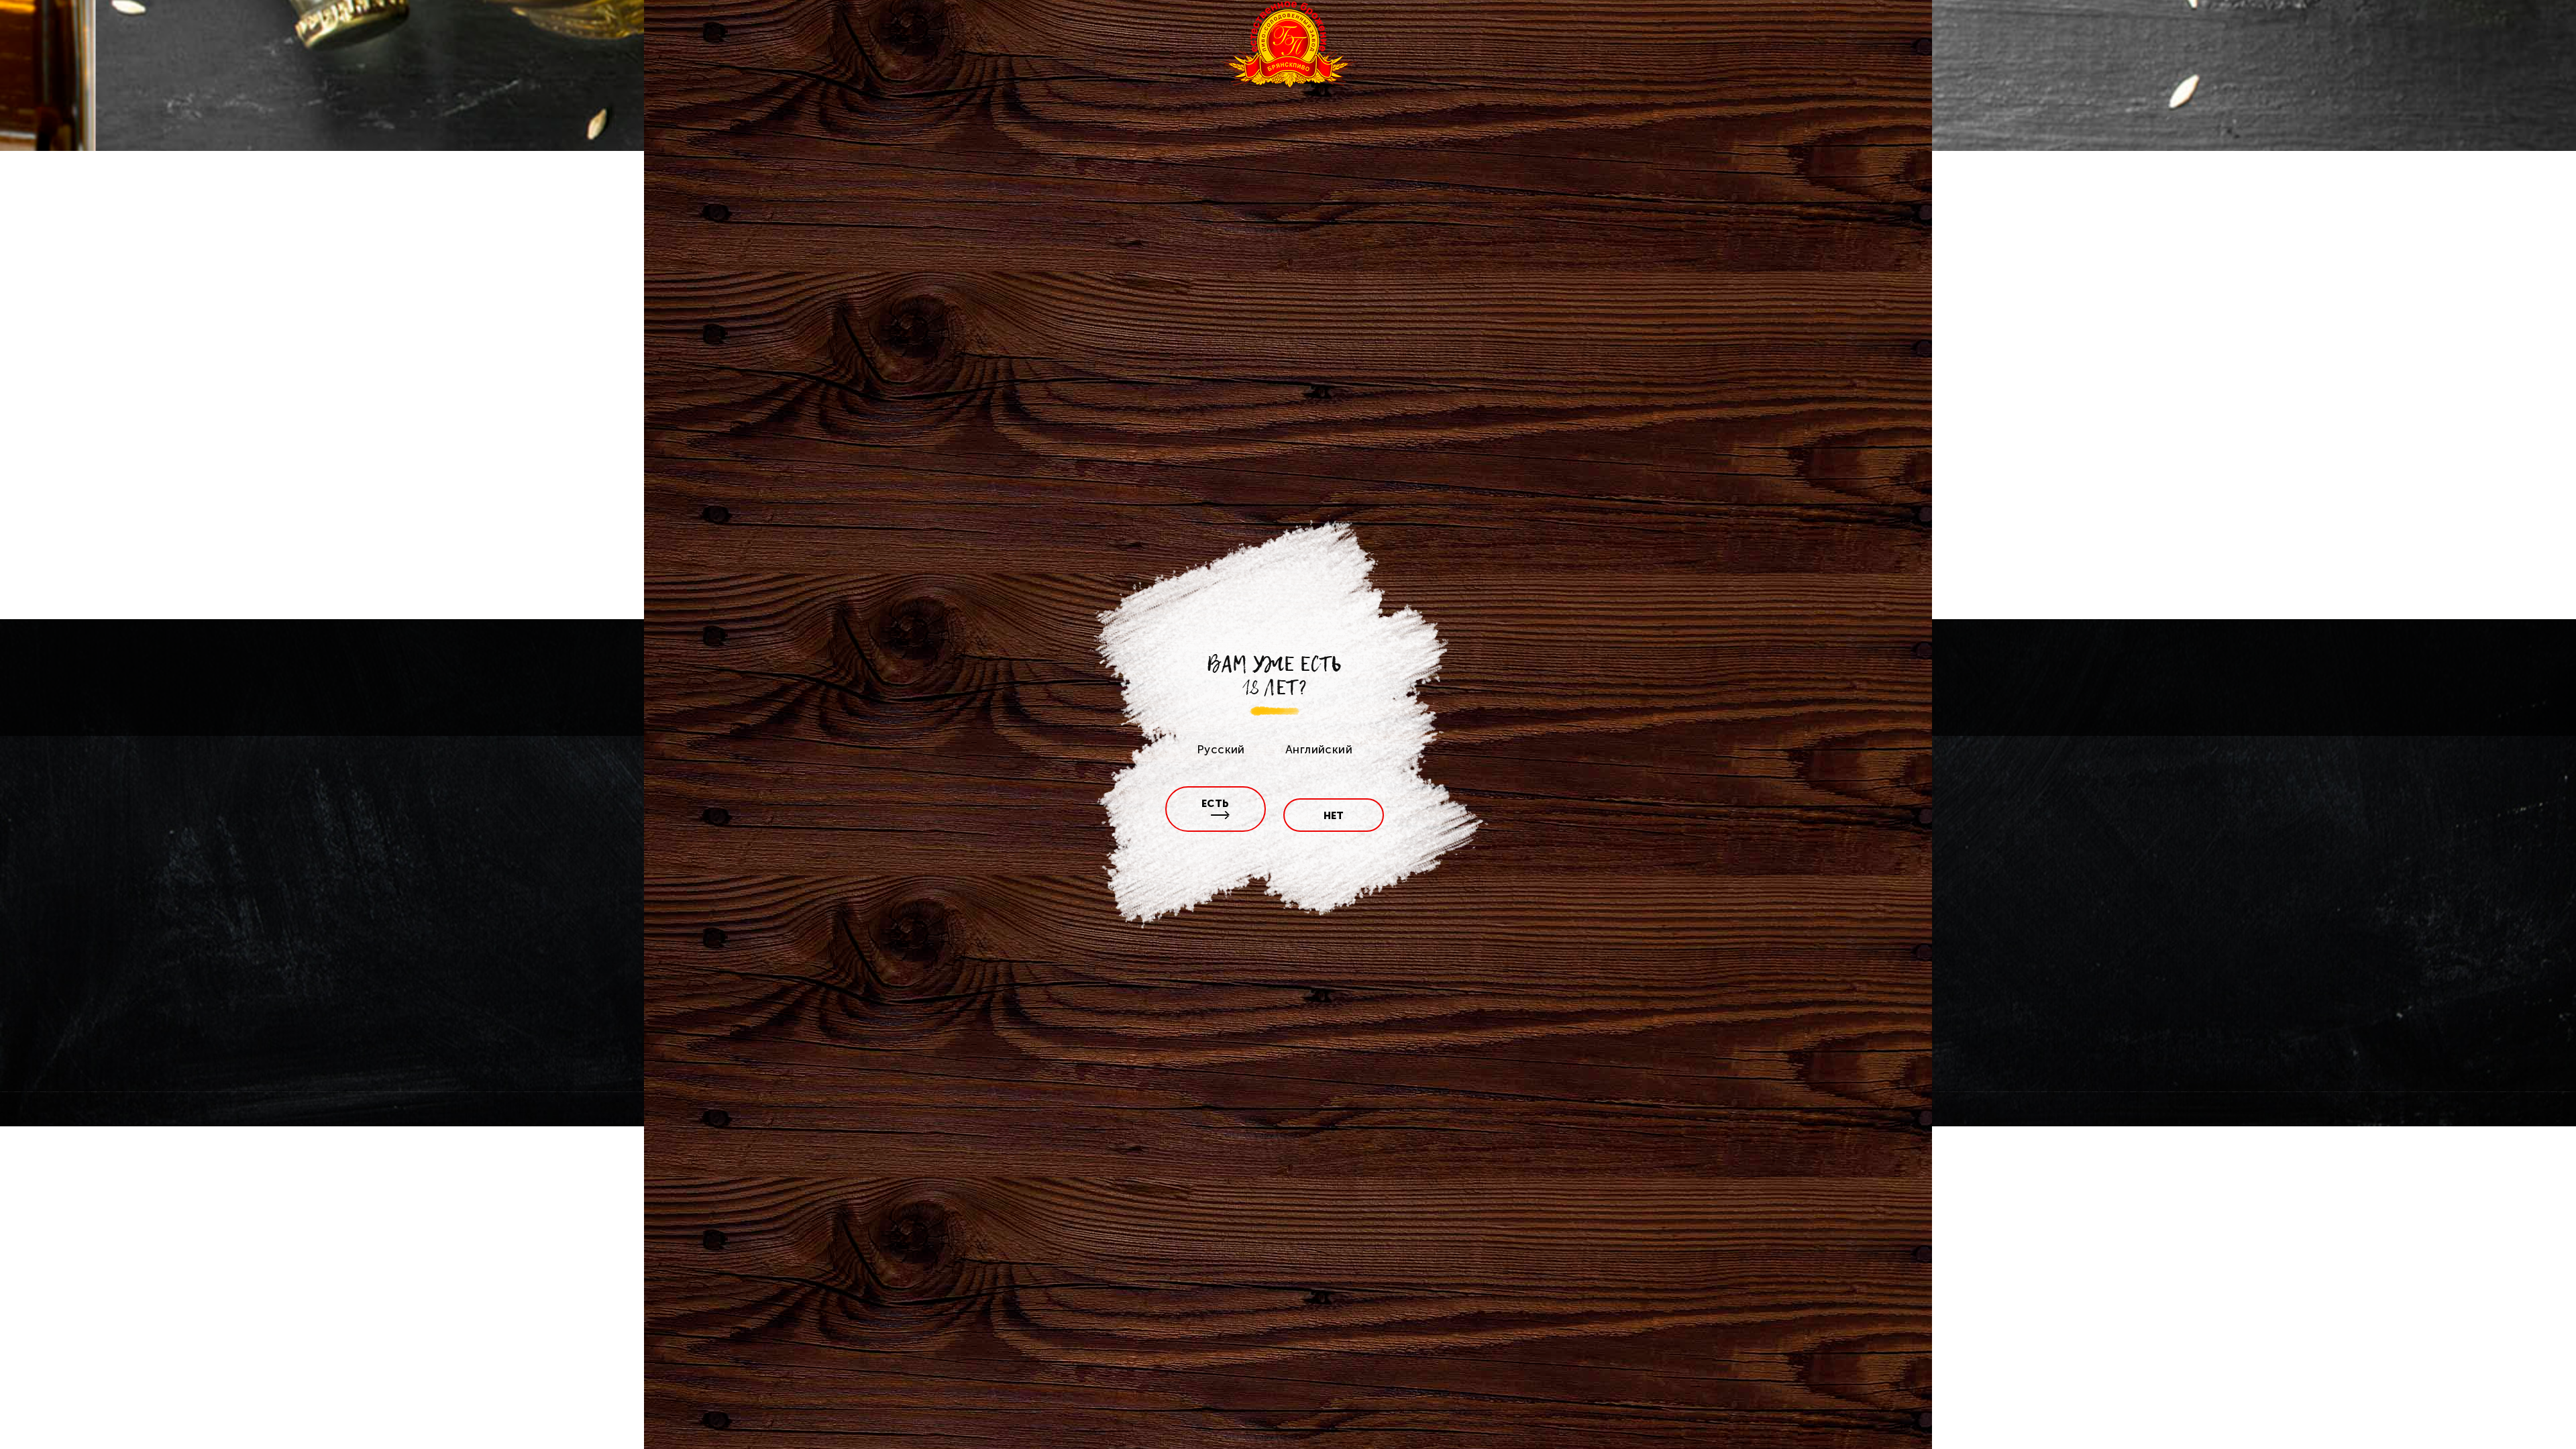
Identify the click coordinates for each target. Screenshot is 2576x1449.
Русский (1221, 749)
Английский (1319, 749)
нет (1334, 816)
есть (1216, 804)
